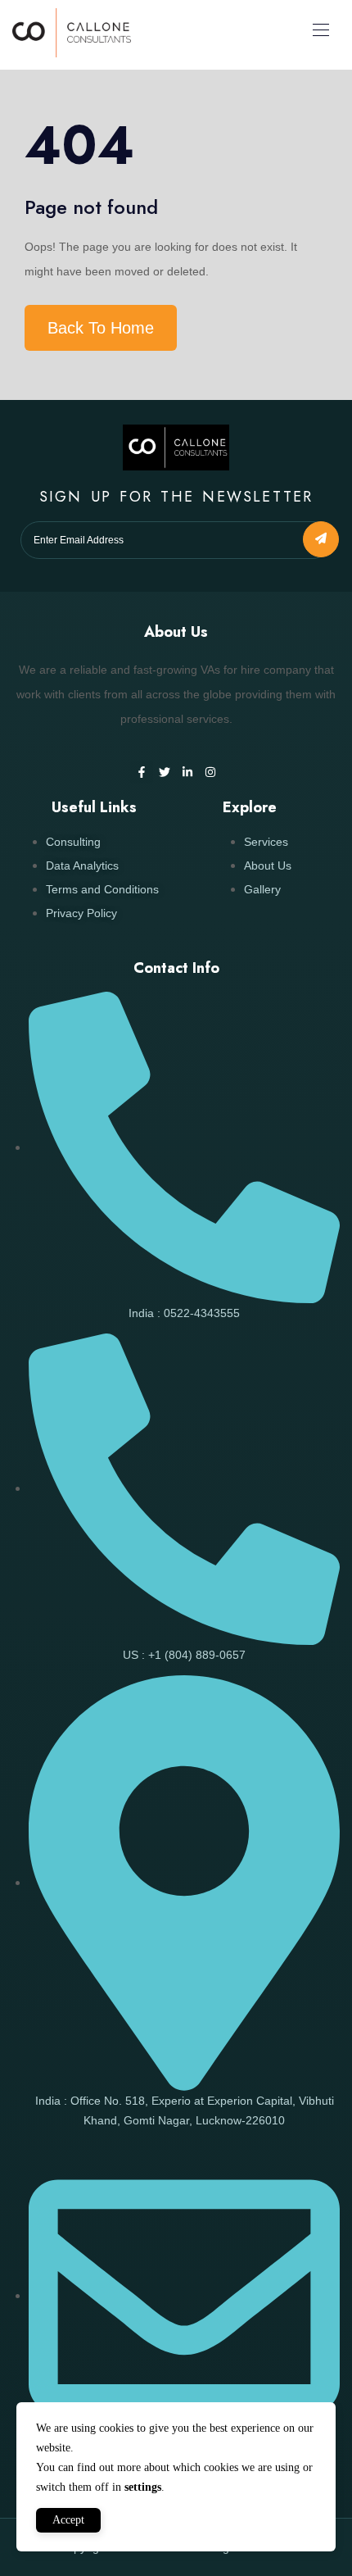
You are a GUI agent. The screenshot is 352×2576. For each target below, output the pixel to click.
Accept (68, 2520)
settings (143, 2487)
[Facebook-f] (142, 772)
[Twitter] (165, 772)
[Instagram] (210, 772)
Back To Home (101, 328)
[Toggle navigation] (319, 30)
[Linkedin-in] (187, 772)
